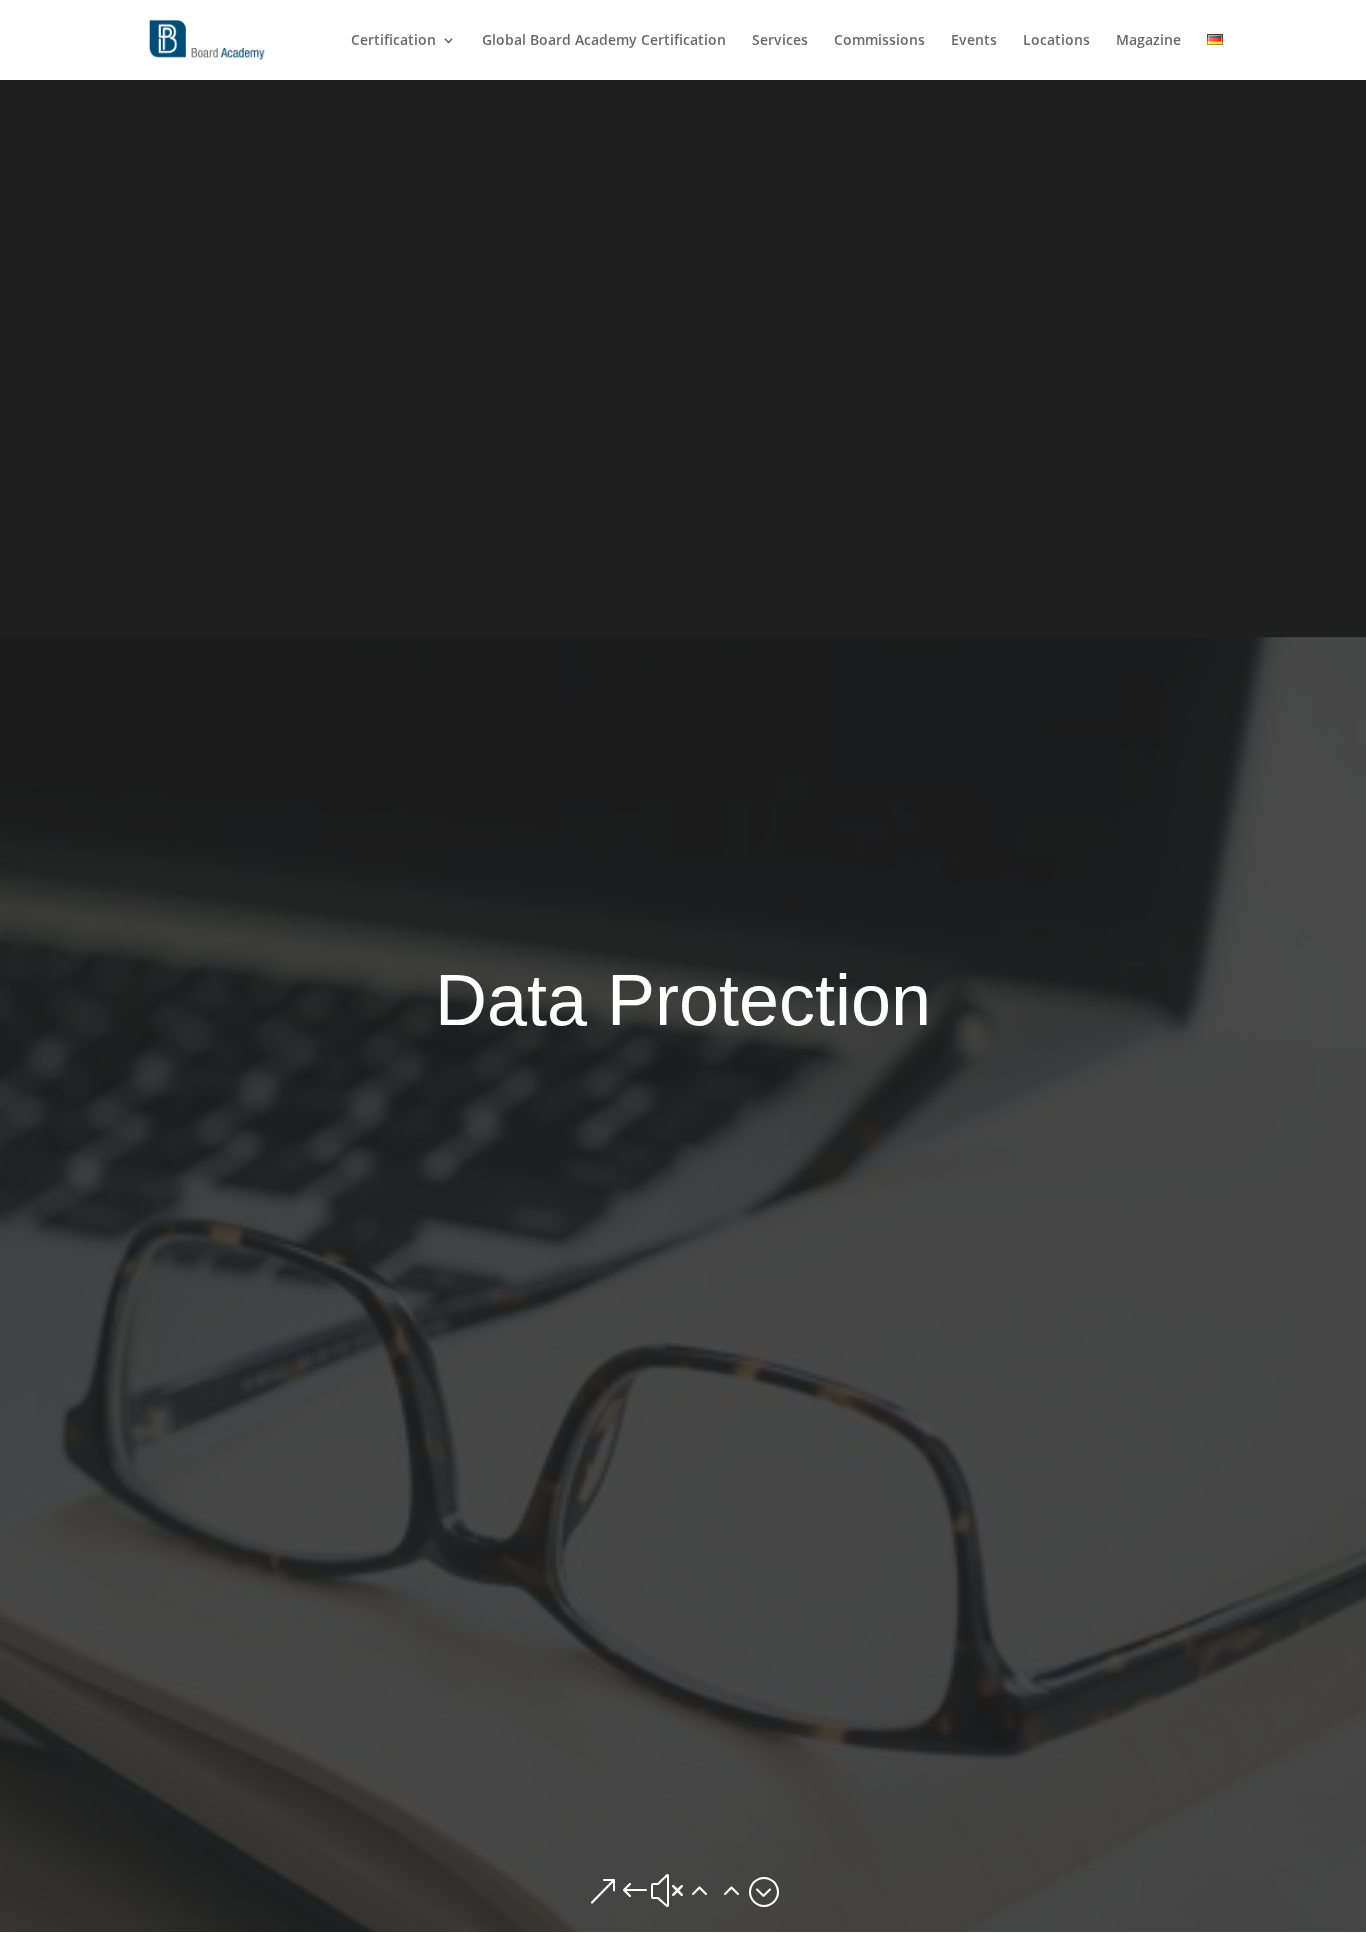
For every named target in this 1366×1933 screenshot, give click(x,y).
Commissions (879, 41)
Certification (393, 41)
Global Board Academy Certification (604, 41)
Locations (1056, 41)
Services (780, 41)
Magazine (1148, 41)
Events (974, 41)
